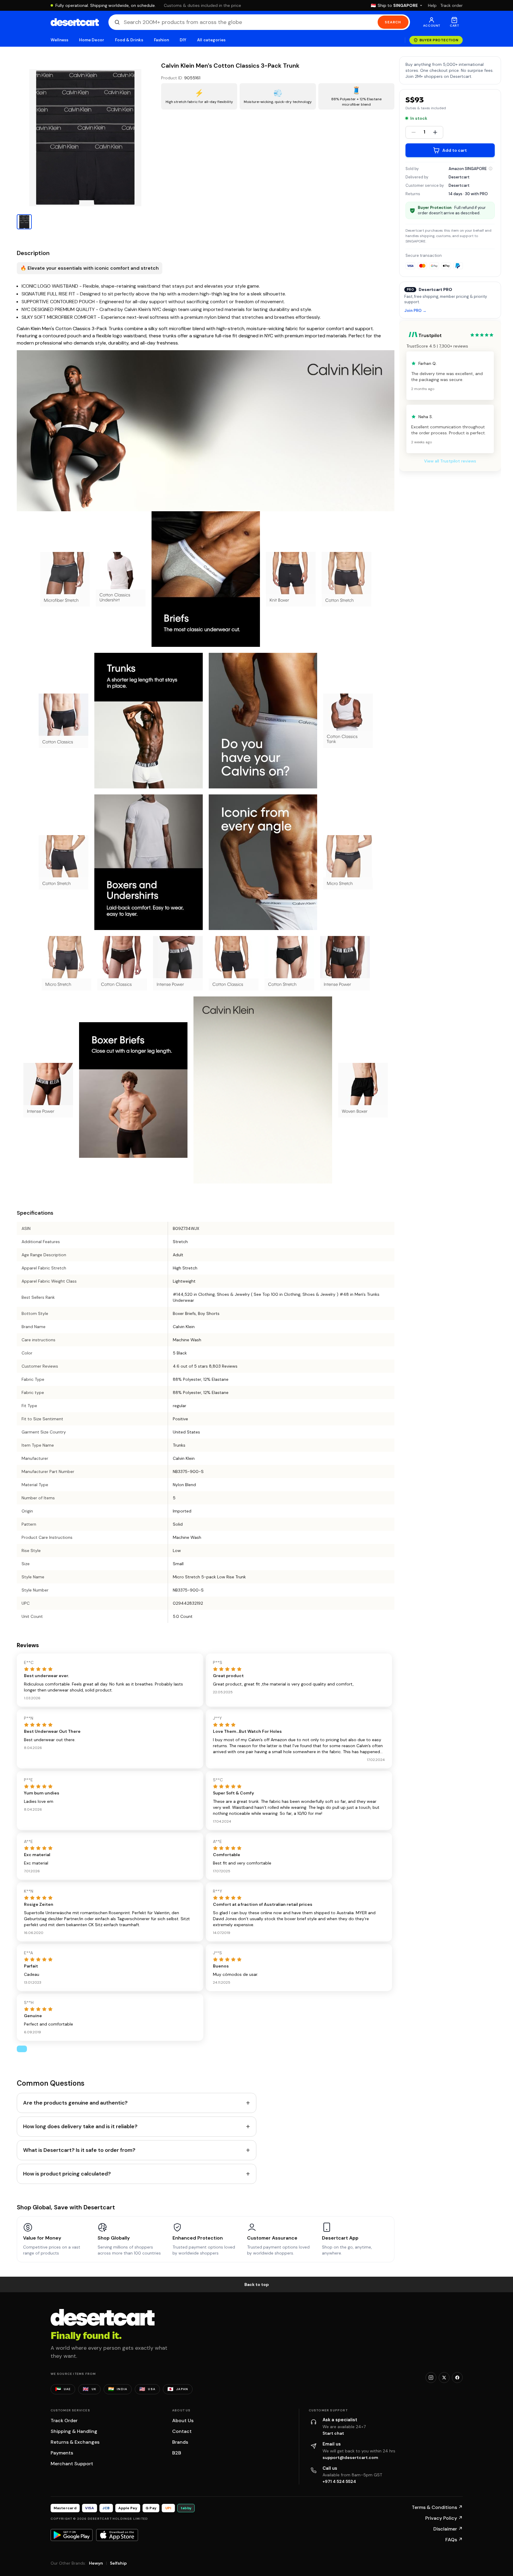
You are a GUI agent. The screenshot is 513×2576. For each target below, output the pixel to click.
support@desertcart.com (350, 2457)
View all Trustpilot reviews (450, 461)
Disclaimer (448, 2529)
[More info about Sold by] (491, 169)
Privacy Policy (444, 2518)
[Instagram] (431, 2378)
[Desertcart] (75, 22)
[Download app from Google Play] (72, 2535)
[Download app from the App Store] (117, 2535)
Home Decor (92, 40)
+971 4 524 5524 (339, 2481)
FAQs (454, 2540)
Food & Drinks (129, 40)
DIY (183, 40)
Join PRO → (415, 311)
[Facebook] (457, 2378)
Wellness (60, 40)
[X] (444, 2378)
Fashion (161, 40)
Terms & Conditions (437, 2507)
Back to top (257, 2284)
